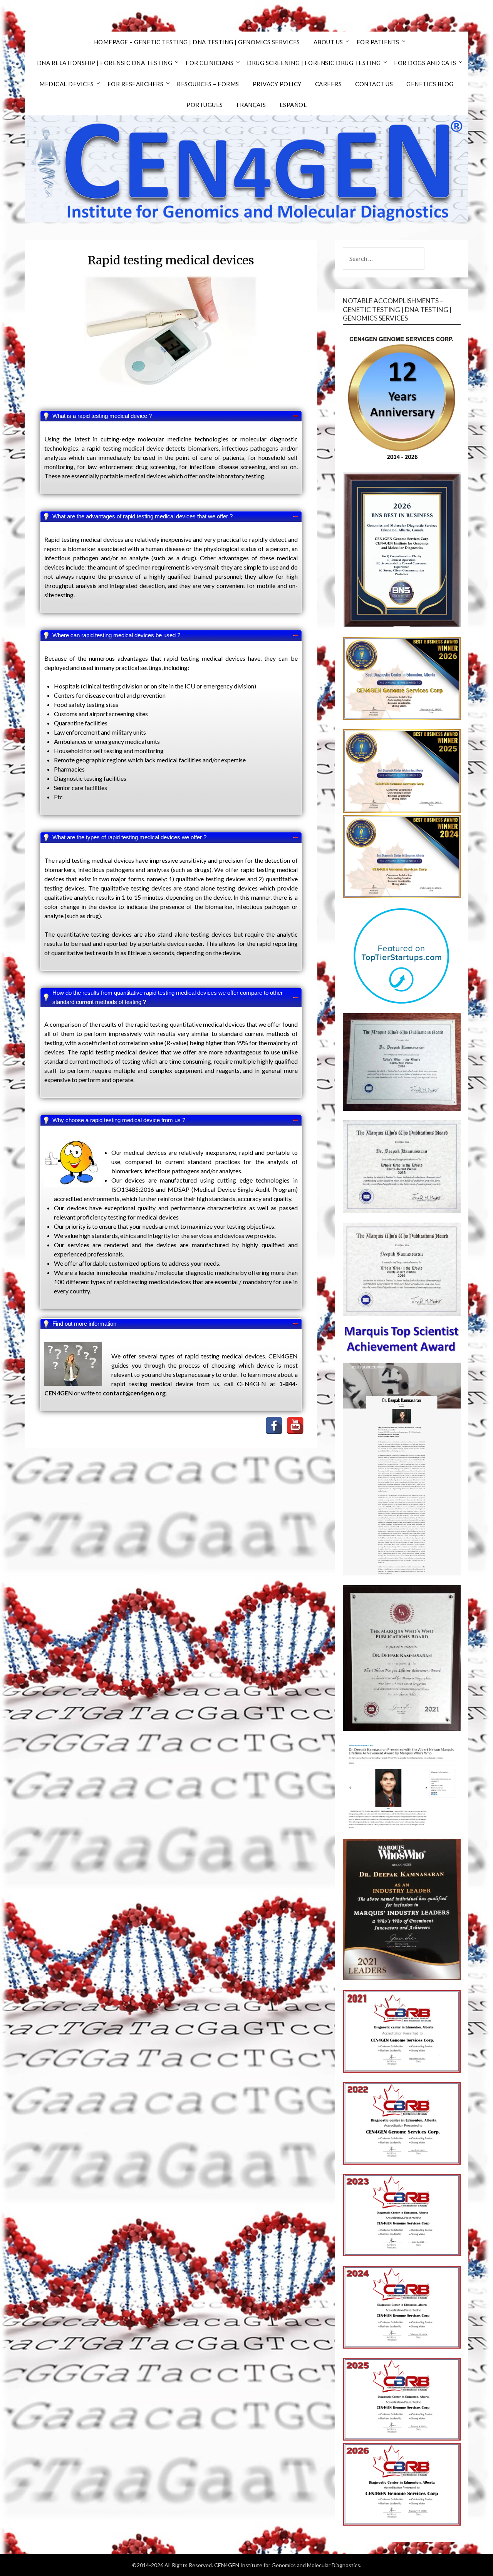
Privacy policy (277, 84)
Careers (329, 84)
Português (205, 105)
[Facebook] (274, 1426)
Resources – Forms (208, 84)
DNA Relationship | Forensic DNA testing (105, 63)
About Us (328, 42)
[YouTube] (295, 1426)
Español (293, 105)
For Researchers (136, 84)
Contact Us (374, 84)
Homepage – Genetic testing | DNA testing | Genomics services (197, 42)
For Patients (378, 42)
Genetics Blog (430, 84)
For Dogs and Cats (425, 63)
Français (251, 105)
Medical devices (67, 84)
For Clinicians (210, 63)
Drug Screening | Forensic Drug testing (314, 63)
